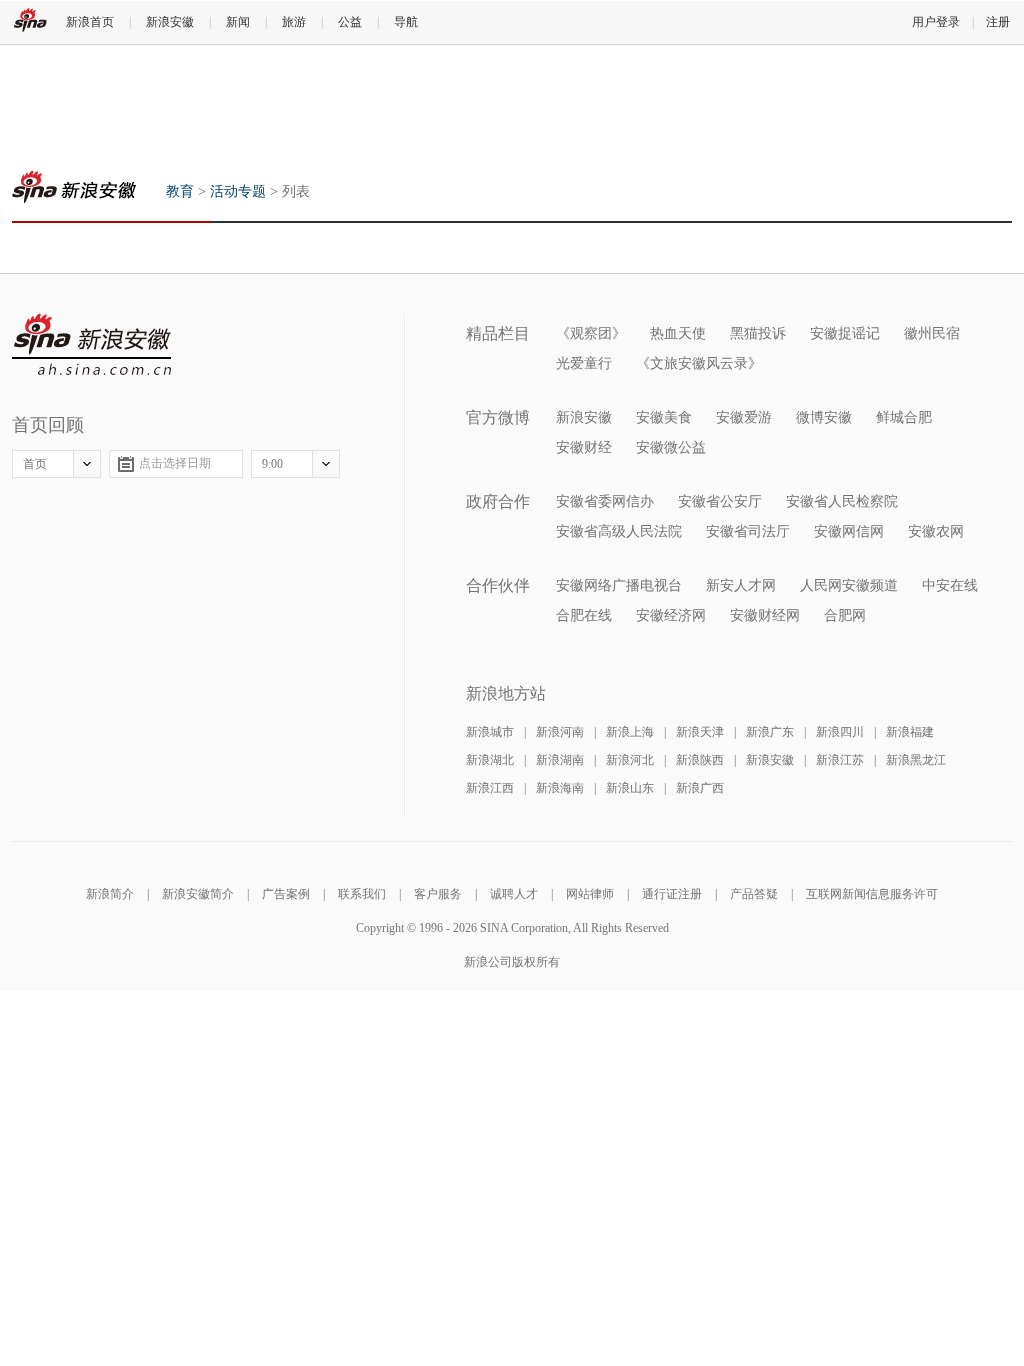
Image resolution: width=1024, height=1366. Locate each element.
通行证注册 (672, 894)
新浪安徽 (170, 22)
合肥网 (845, 615)
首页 (35, 464)
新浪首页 (90, 22)
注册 (998, 22)
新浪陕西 (700, 760)
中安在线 (950, 585)
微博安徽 (824, 417)
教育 (74, 186)
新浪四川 (840, 732)
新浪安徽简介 (198, 894)
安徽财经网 (765, 615)
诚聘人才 (514, 894)
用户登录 (936, 22)
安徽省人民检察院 (842, 501)
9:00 (272, 464)
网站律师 (590, 894)
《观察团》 (591, 333)
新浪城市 (490, 732)
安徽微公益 (671, 447)
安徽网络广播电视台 (619, 585)
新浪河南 (560, 732)
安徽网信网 (849, 531)
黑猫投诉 (758, 333)
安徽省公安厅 (720, 501)
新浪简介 (110, 894)
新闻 (238, 22)
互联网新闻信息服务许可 (872, 894)
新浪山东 (630, 788)
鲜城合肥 (904, 417)
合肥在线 (584, 615)
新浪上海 (630, 732)
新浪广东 (770, 732)
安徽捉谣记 (845, 333)
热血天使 (678, 333)
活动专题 (238, 191)
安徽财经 (584, 447)
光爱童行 (584, 363)
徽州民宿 (932, 333)
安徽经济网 (671, 615)
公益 (350, 22)
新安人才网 (741, 585)
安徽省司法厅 (748, 531)
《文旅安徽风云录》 (699, 363)
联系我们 (362, 894)
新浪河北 (630, 760)
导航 (406, 22)
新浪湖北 (490, 760)
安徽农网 (936, 531)
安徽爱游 (744, 417)
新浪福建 (910, 732)
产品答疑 (754, 894)
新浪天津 (700, 732)
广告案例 (286, 894)
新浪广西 (700, 788)
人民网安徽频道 (849, 585)
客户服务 (438, 894)
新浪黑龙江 (916, 760)
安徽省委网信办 (605, 501)
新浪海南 (560, 788)
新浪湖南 (560, 760)
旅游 (294, 22)
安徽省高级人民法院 (619, 531)
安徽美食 (664, 417)
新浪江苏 (840, 760)
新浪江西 (490, 788)
